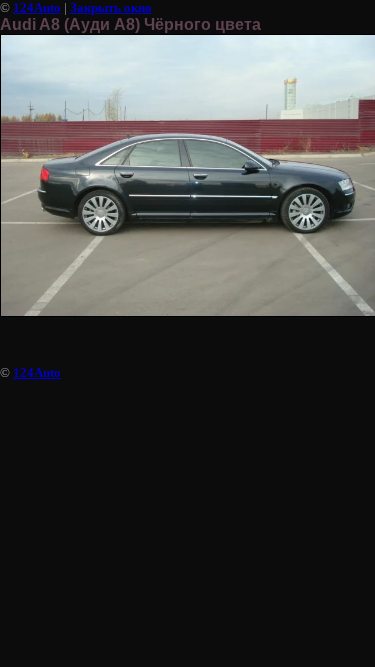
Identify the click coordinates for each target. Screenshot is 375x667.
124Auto (37, 7)
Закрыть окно (111, 7)
